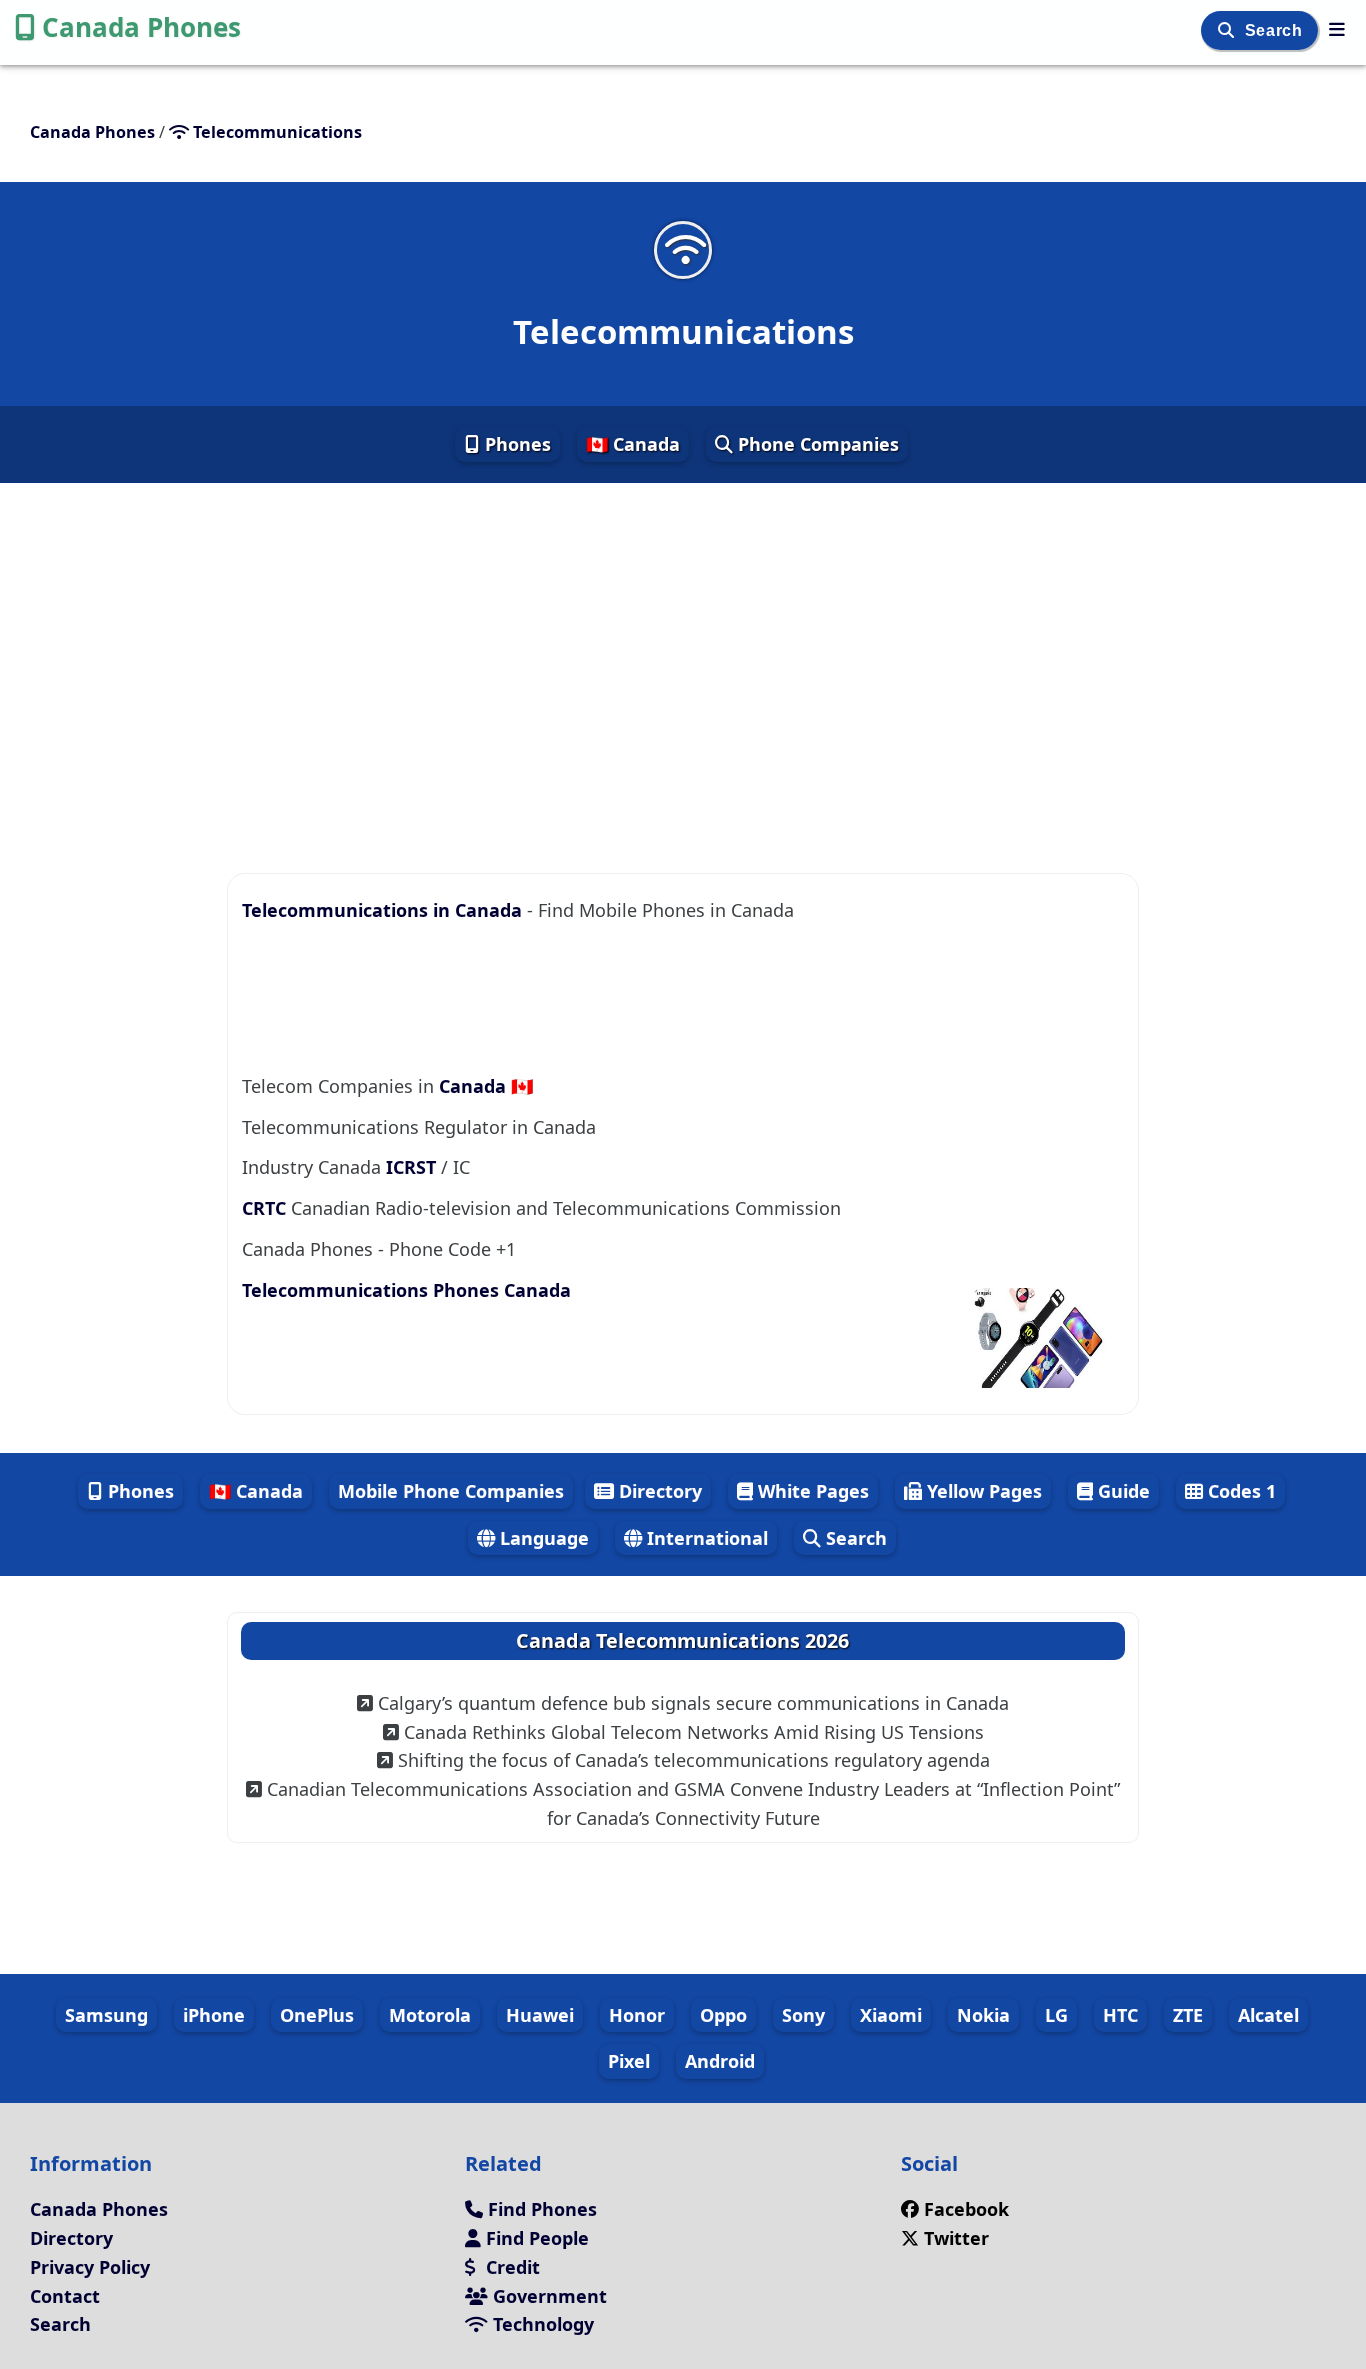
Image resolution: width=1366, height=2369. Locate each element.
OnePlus (317, 2015)
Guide (1121, 1491)
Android (720, 2061)
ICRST (411, 1167)
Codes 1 (1239, 1491)
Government (547, 2296)
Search (1276, 30)
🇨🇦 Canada (633, 444)
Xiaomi (891, 2015)
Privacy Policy (90, 2267)
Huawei (540, 2015)
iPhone (214, 2015)
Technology (541, 2324)
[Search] (1228, 30)
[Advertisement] (683, 662)
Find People (535, 2238)
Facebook (966, 2209)
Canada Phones (141, 27)
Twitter (956, 2238)
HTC (1120, 2015)
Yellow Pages (982, 1491)
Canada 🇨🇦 (486, 1086)
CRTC (264, 1208)
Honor (637, 2015)
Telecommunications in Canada (384, 910)
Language (542, 1538)
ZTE (1188, 2015)
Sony (803, 2015)
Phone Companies (816, 444)
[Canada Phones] (1337, 29)
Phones (515, 444)
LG (1056, 2015)
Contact (65, 2296)
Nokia (983, 2015)
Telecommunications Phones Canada (406, 1290)
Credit (510, 2267)
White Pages (811, 1491)
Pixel (629, 2061)
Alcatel (1268, 2015)
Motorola (430, 2015)
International (705, 1538)
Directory (658, 1491)
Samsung (106, 2015)
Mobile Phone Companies (451, 1491)
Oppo (723, 2015)
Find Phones (540, 2209)
